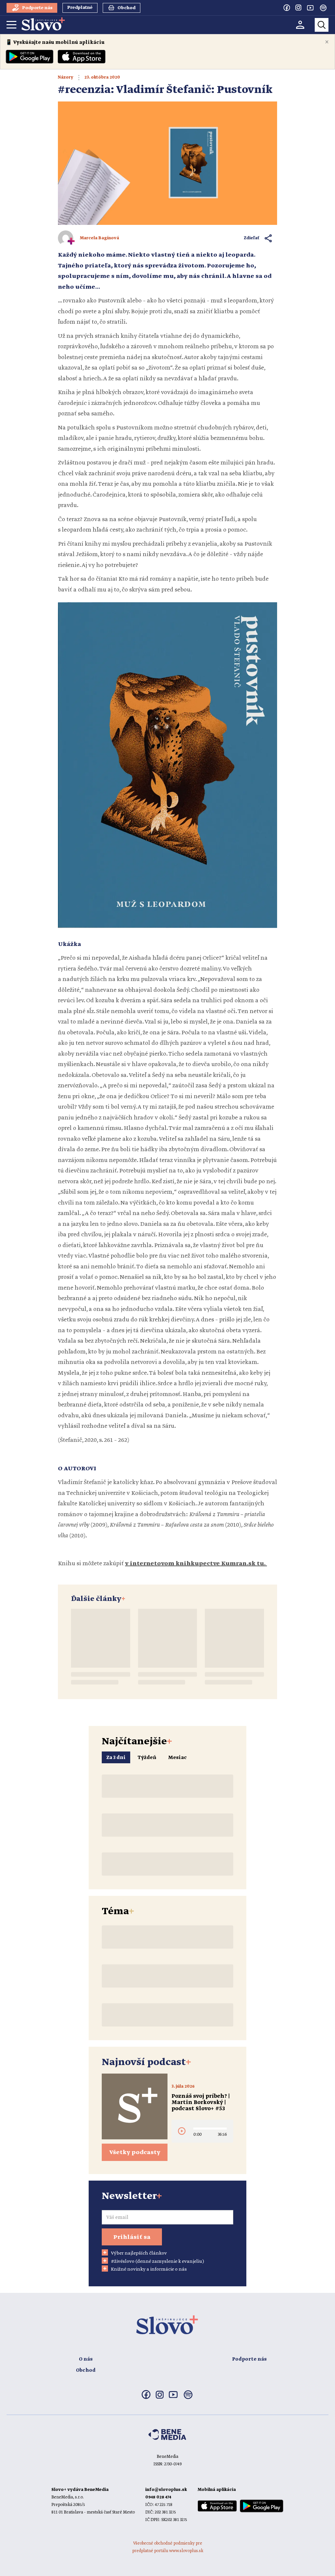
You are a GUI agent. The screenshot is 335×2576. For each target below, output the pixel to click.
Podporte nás (249, 2359)
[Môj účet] (300, 25)
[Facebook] (287, 8)
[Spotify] (323, 8)
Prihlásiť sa (132, 2237)
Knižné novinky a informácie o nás (149, 2269)
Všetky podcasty (135, 2152)
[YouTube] (310, 8)
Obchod (86, 2370)
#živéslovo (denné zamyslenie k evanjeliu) (158, 2261)
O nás (86, 2359)
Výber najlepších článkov (139, 2253)
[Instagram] (298, 8)
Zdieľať (252, 238)
